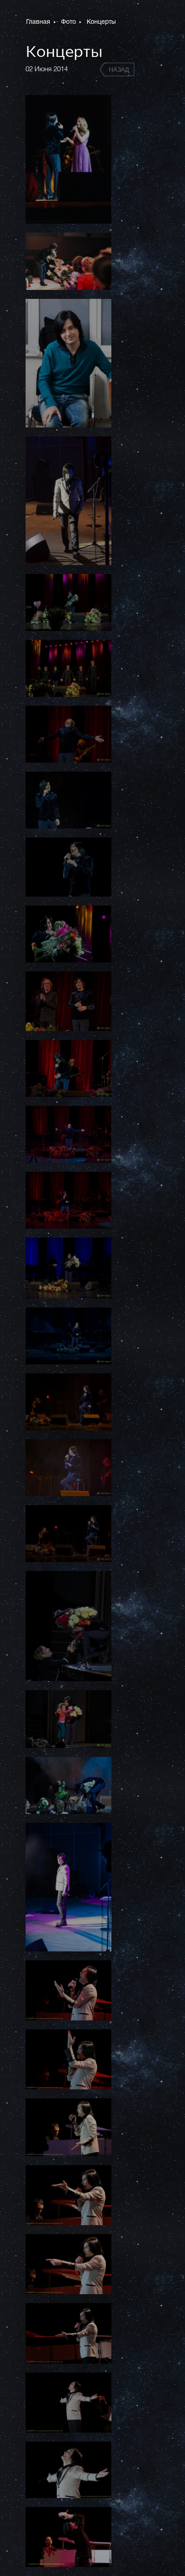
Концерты (101, 22)
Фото (69, 22)
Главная (39, 22)
